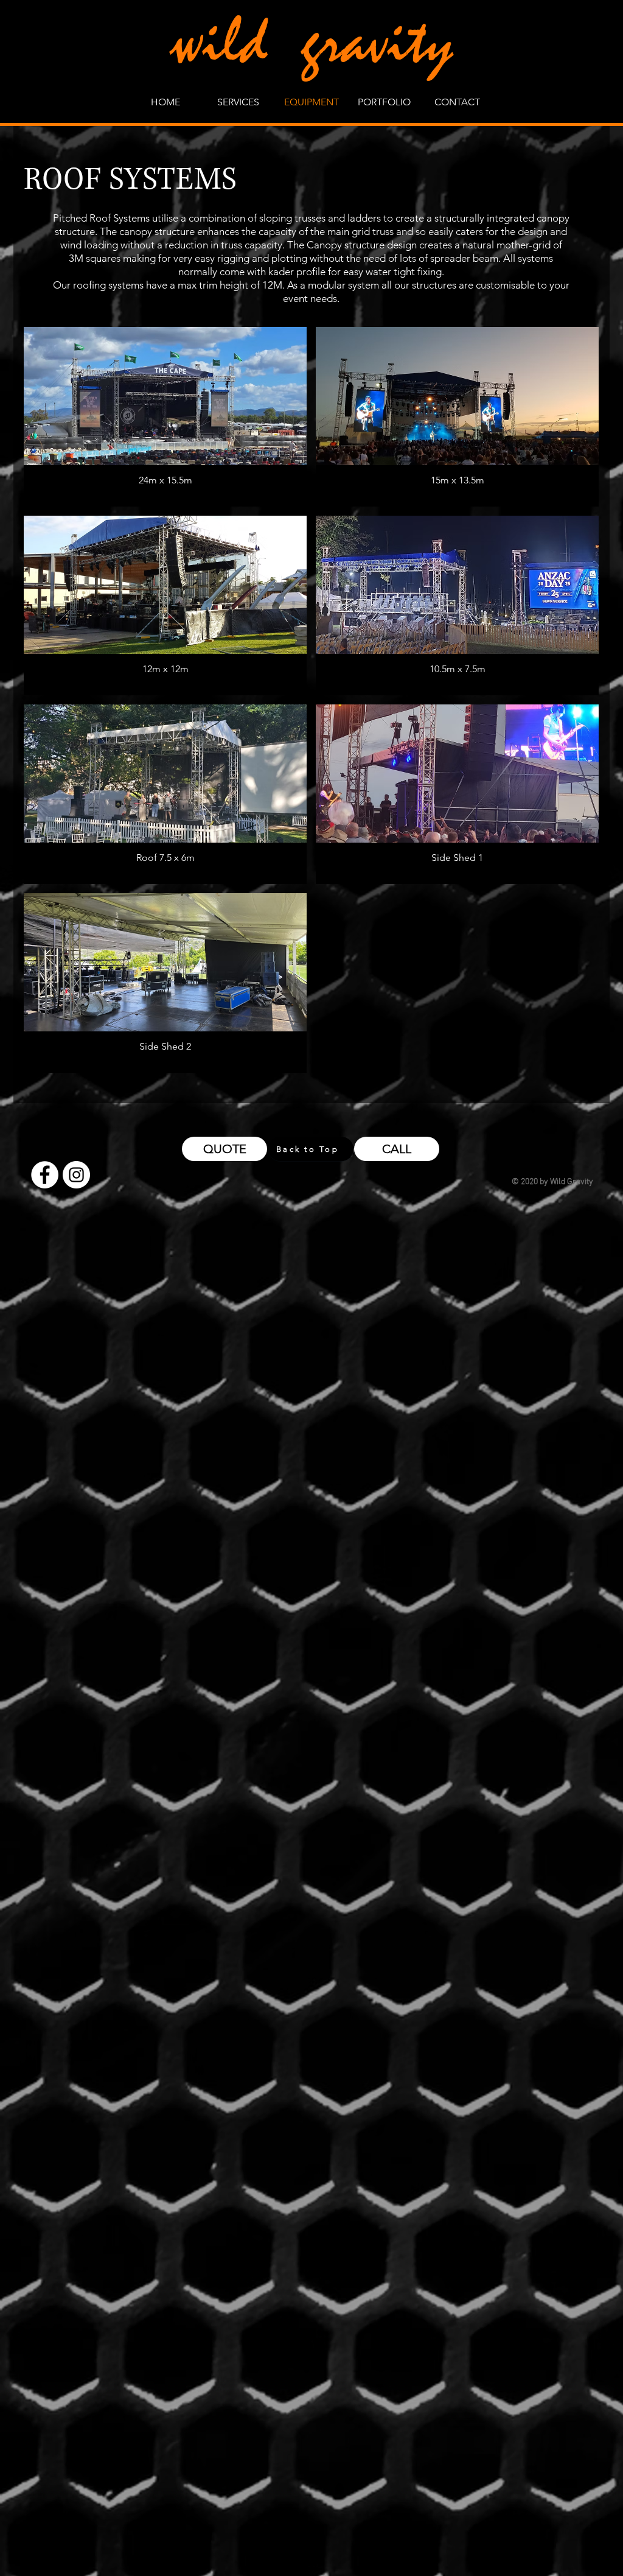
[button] (165, 417)
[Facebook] (45, 1175)
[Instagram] (76, 1175)
